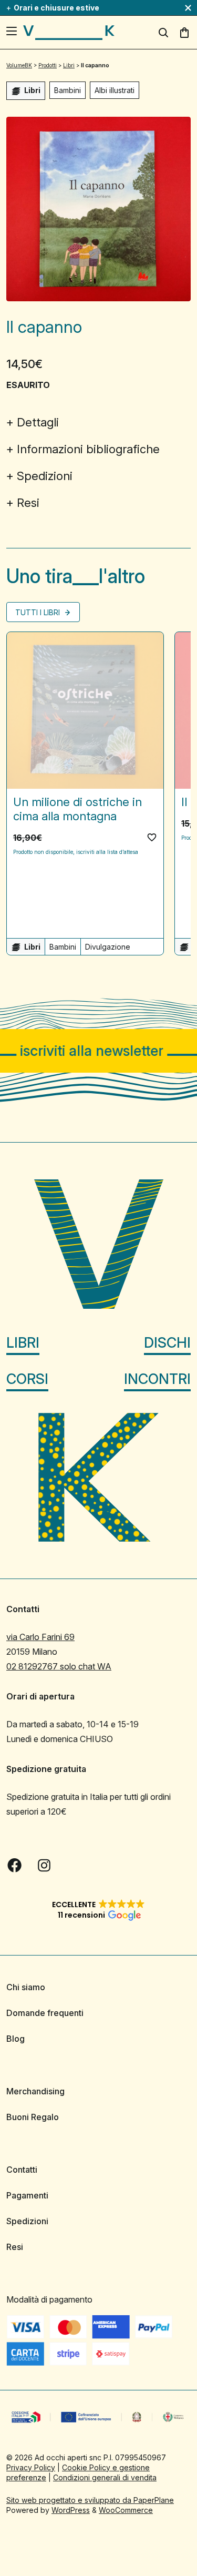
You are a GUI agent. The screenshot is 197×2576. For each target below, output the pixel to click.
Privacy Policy (31, 2467)
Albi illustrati (115, 90)
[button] (152, 837)
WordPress (71, 2509)
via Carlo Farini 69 (40, 1637)
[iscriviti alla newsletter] (98, 1051)
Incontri (157, 1378)
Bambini (68, 90)
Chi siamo (26, 1987)
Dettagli (38, 422)
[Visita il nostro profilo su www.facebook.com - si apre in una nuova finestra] (15, 1865)
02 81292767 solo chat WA (59, 1666)
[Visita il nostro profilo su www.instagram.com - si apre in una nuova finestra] (44, 1865)
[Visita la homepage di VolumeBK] (69, 33)
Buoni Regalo (33, 2117)
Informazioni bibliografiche (88, 449)
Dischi (167, 1342)
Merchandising (35, 2091)
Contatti (22, 2170)
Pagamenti (27, 2195)
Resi (28, 503)
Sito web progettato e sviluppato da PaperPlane (90, 2499)
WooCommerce (126, 2509)
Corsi (27, 1378)
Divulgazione (108, 947)
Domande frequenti (45, 2013)
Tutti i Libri (39, 612)
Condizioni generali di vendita (105, 2477)
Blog (15, 2039)
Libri (23, 1342)
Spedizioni (45, 476)
